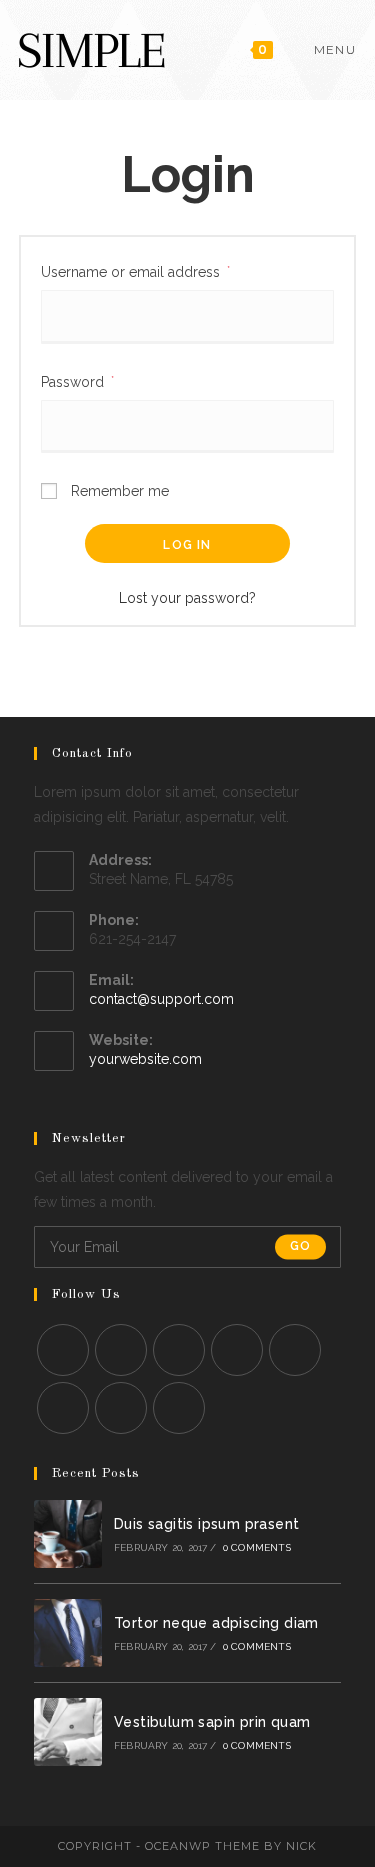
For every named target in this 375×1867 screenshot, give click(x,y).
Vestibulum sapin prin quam (212, 1722)
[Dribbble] (63, 1408)
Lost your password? (187, 598)
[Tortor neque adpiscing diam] (68, 1633)
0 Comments (257, 1547)
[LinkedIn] (237, 1350)
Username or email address (135, 271)
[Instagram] (179, 1350)
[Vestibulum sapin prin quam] (68, 1732)
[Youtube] (121, 1408)
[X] (63, 1350)
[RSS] (179, 1408)
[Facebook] (121, 1350)
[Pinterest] (295, 1350)
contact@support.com (161, 999)
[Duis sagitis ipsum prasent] (68, 1534)
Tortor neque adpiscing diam (216, 1623)
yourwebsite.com (145, 1059)
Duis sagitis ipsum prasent (206, 1524)
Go (300, 1247)
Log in (187, 545)
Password (77, 381)
